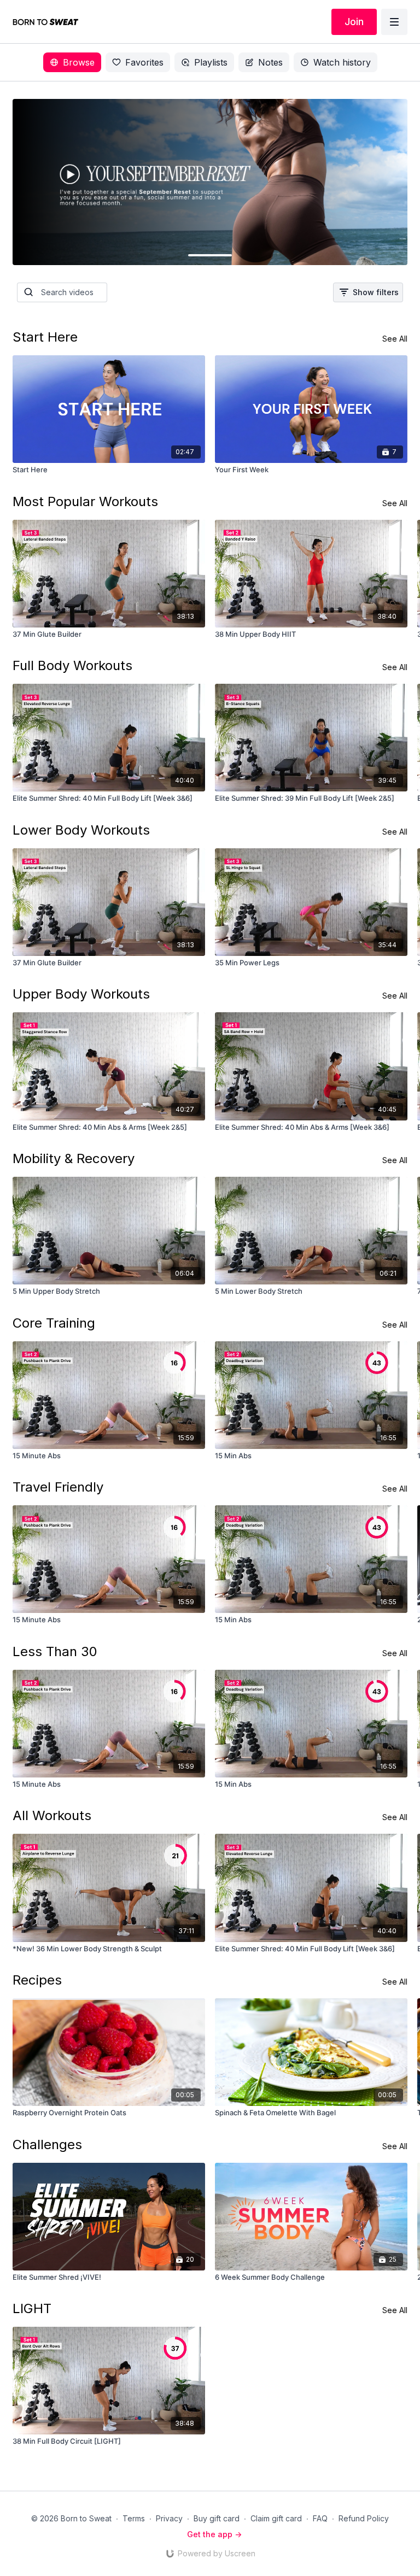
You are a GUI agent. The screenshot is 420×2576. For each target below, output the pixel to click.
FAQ (320, 2518)
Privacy (169, 2518)
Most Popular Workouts (85, 501)
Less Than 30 (55, 1651)
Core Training (54, 1323)
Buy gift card (217, 2518)
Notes (270, 62)
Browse (79, 62)
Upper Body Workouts (81, 994)
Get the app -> (214, 2534)
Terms (134, 2518)
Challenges (47, 2144)
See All (395, 339)
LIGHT (32, 2308)
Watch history (342, 62)
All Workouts (52, 1815)
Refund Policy (364, 2518)
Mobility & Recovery (74, 1158)
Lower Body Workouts (81, 830)
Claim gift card (276, 2518)
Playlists (211, 62)
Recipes (37, 1980)
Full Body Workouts (72, 665)
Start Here (45, 337)
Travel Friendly (58, 1487)
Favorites (144, 62)
